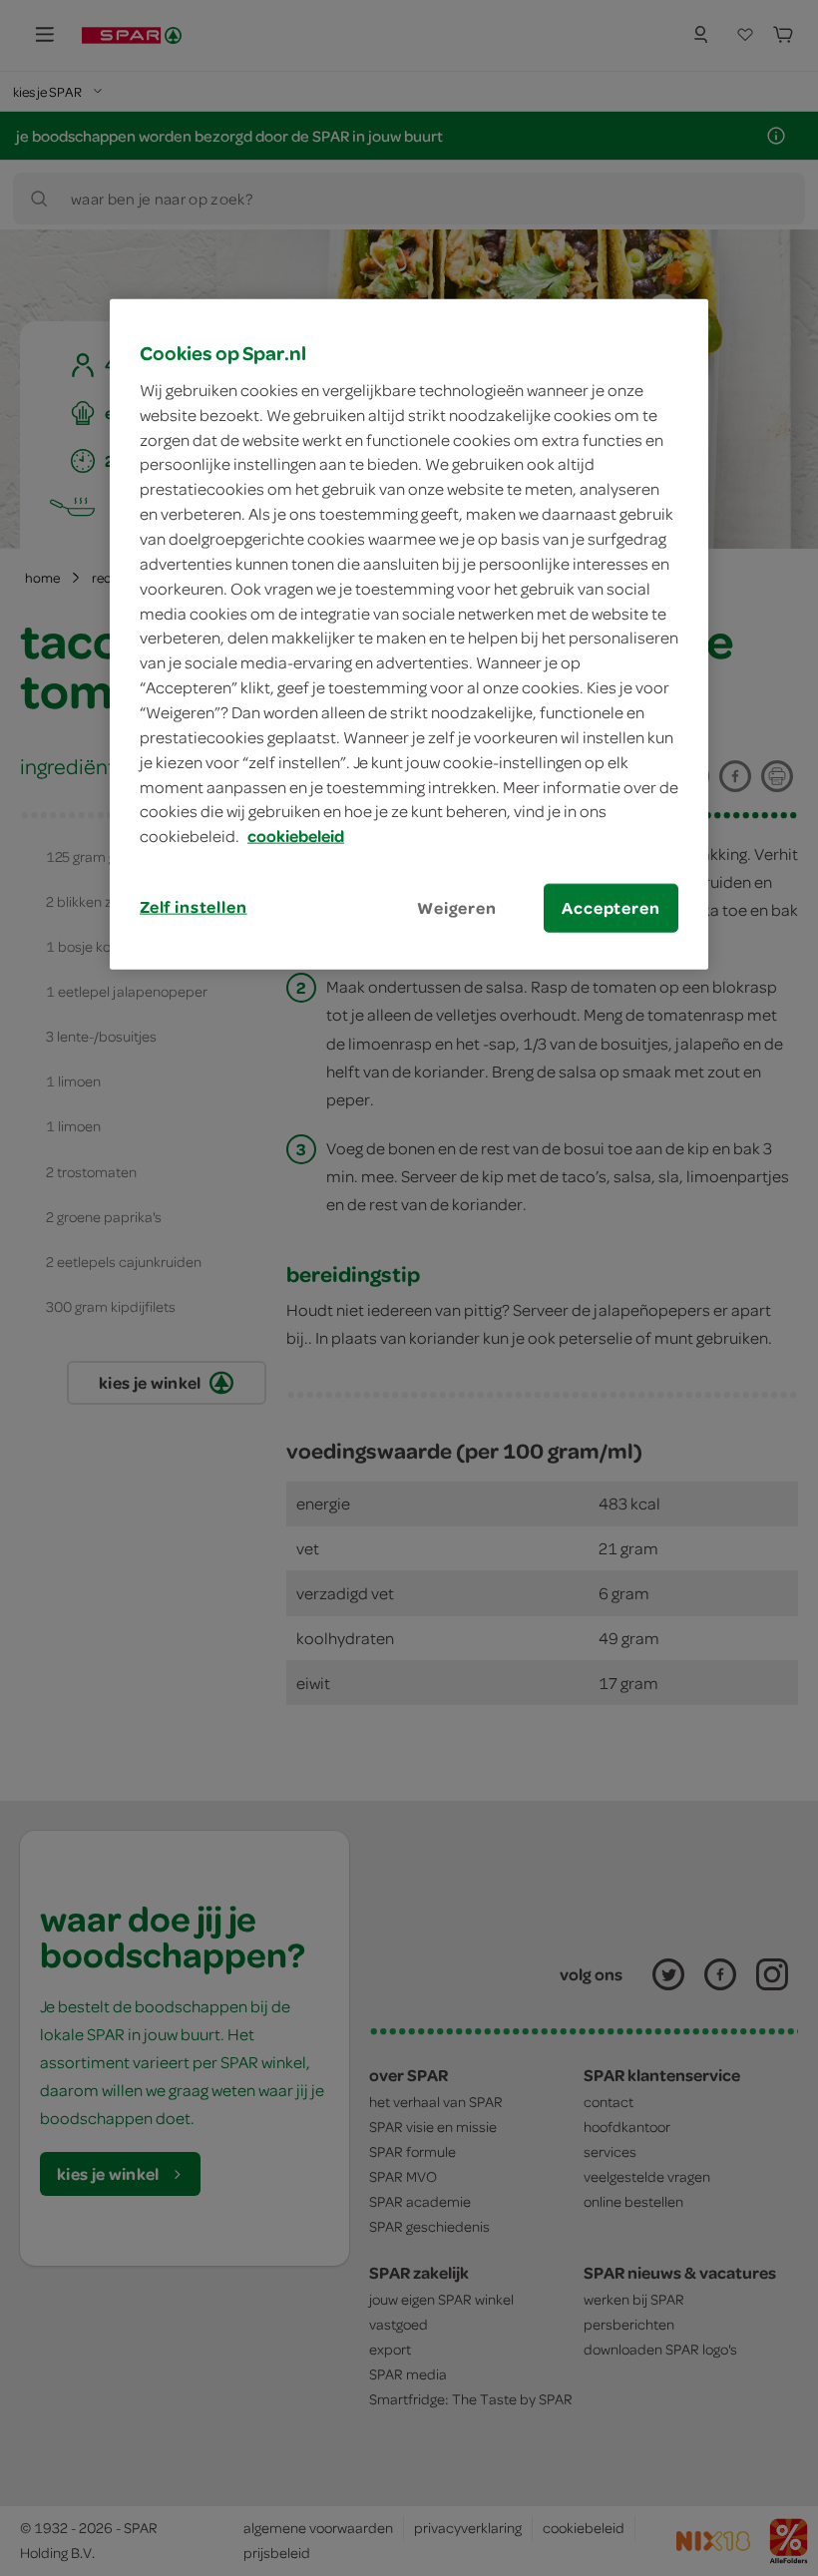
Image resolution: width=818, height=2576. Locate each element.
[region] (409, 635)
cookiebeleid (296, 836)
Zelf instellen (194, 907)
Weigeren (457, 908)
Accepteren (611, 908)
